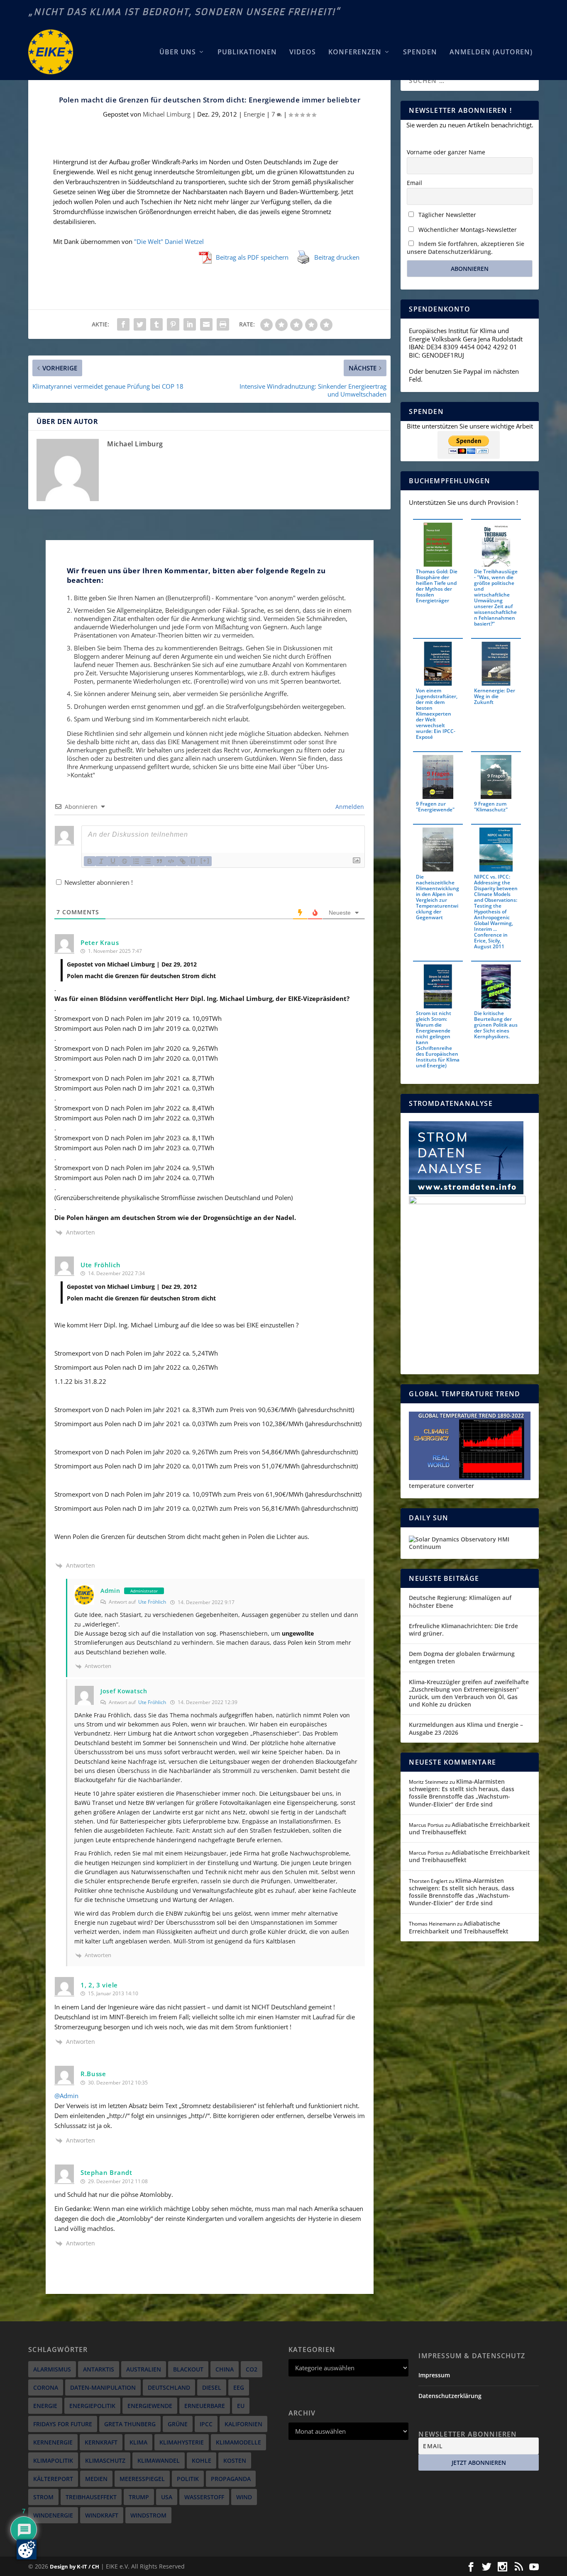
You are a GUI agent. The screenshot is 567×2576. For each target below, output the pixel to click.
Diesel (212, 2387)
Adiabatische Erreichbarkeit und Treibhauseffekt (469, 1828)
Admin (110, 1591)
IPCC (206, 2424)
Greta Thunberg (130, 2424)
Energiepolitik (92, 2406)
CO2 (252, 2369)
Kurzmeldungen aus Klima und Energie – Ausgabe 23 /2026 (466, 1728)
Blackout (188, 2369)
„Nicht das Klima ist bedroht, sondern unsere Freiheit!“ (184, 12)
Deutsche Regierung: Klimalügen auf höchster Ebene (460, 1601)
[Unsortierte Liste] (148, 861)
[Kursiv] (101, 861)
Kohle (202, 2460)
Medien (96, 2479)
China (225, 2369)
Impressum (434, 2375)
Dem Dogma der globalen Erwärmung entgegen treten (462, 1657)
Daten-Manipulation (103, 2387)
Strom (43, 2497)
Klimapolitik (53, 2460)
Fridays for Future (63, 2424)
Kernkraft (101, 2442)
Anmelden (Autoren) (491, 52)
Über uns (178, 52)
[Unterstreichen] (113, 861)
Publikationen (247, 52)
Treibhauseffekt (91, 2497)
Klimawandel (159, 2460)
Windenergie (53, 2515)
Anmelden (349, 807)
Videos (303, 52)
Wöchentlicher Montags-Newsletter (467, 230)
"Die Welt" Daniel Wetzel (169, 241)
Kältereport (53, 2479)
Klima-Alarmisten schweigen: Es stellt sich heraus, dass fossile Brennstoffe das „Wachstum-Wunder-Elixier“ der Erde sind (462, 1793)
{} (193, 861)
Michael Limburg (167, 114)
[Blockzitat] (159, 861)
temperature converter (441, 1486)
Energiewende (150, 2406)
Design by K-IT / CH (75, 2566)
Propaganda (231, 2479)
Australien (144, 2369)
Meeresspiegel (142, 2479)
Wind (244, 2497)
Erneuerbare (205, 2406)
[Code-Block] (171, 861)
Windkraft (102, 2515)
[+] (205, 861)
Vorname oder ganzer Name (446, 152)
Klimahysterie (182, 2442)
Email (414, 183)
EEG (239, 2387)
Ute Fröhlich (152, 1602)
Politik (188, 2479)
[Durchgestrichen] (125, 861)
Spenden (420, 52)
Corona (46, 2387)
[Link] (183, 861)
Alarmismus (52, 2369)
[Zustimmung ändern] (27, 2549)
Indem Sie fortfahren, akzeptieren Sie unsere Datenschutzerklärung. (466, 248)
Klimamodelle (238, 2442)
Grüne (178, 2424)
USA (167, 2497)
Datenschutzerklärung (450, 2396)
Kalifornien (243, 2424)
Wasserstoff (204, 2497)
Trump (139, 2497)
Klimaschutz (105, 2460)
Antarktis (99, 2369)
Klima (138, 2442)
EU (241, 2406)
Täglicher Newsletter (446, 215)
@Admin (66, 2096)
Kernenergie (53, 2442)
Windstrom (148, 2515)
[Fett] (90, 861)
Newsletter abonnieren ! (98, 882)
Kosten (235, 2460)
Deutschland (169, 2387)
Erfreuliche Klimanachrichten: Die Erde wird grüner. (463, 1630)
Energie (254, 114)
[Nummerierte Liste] (136, 861)
